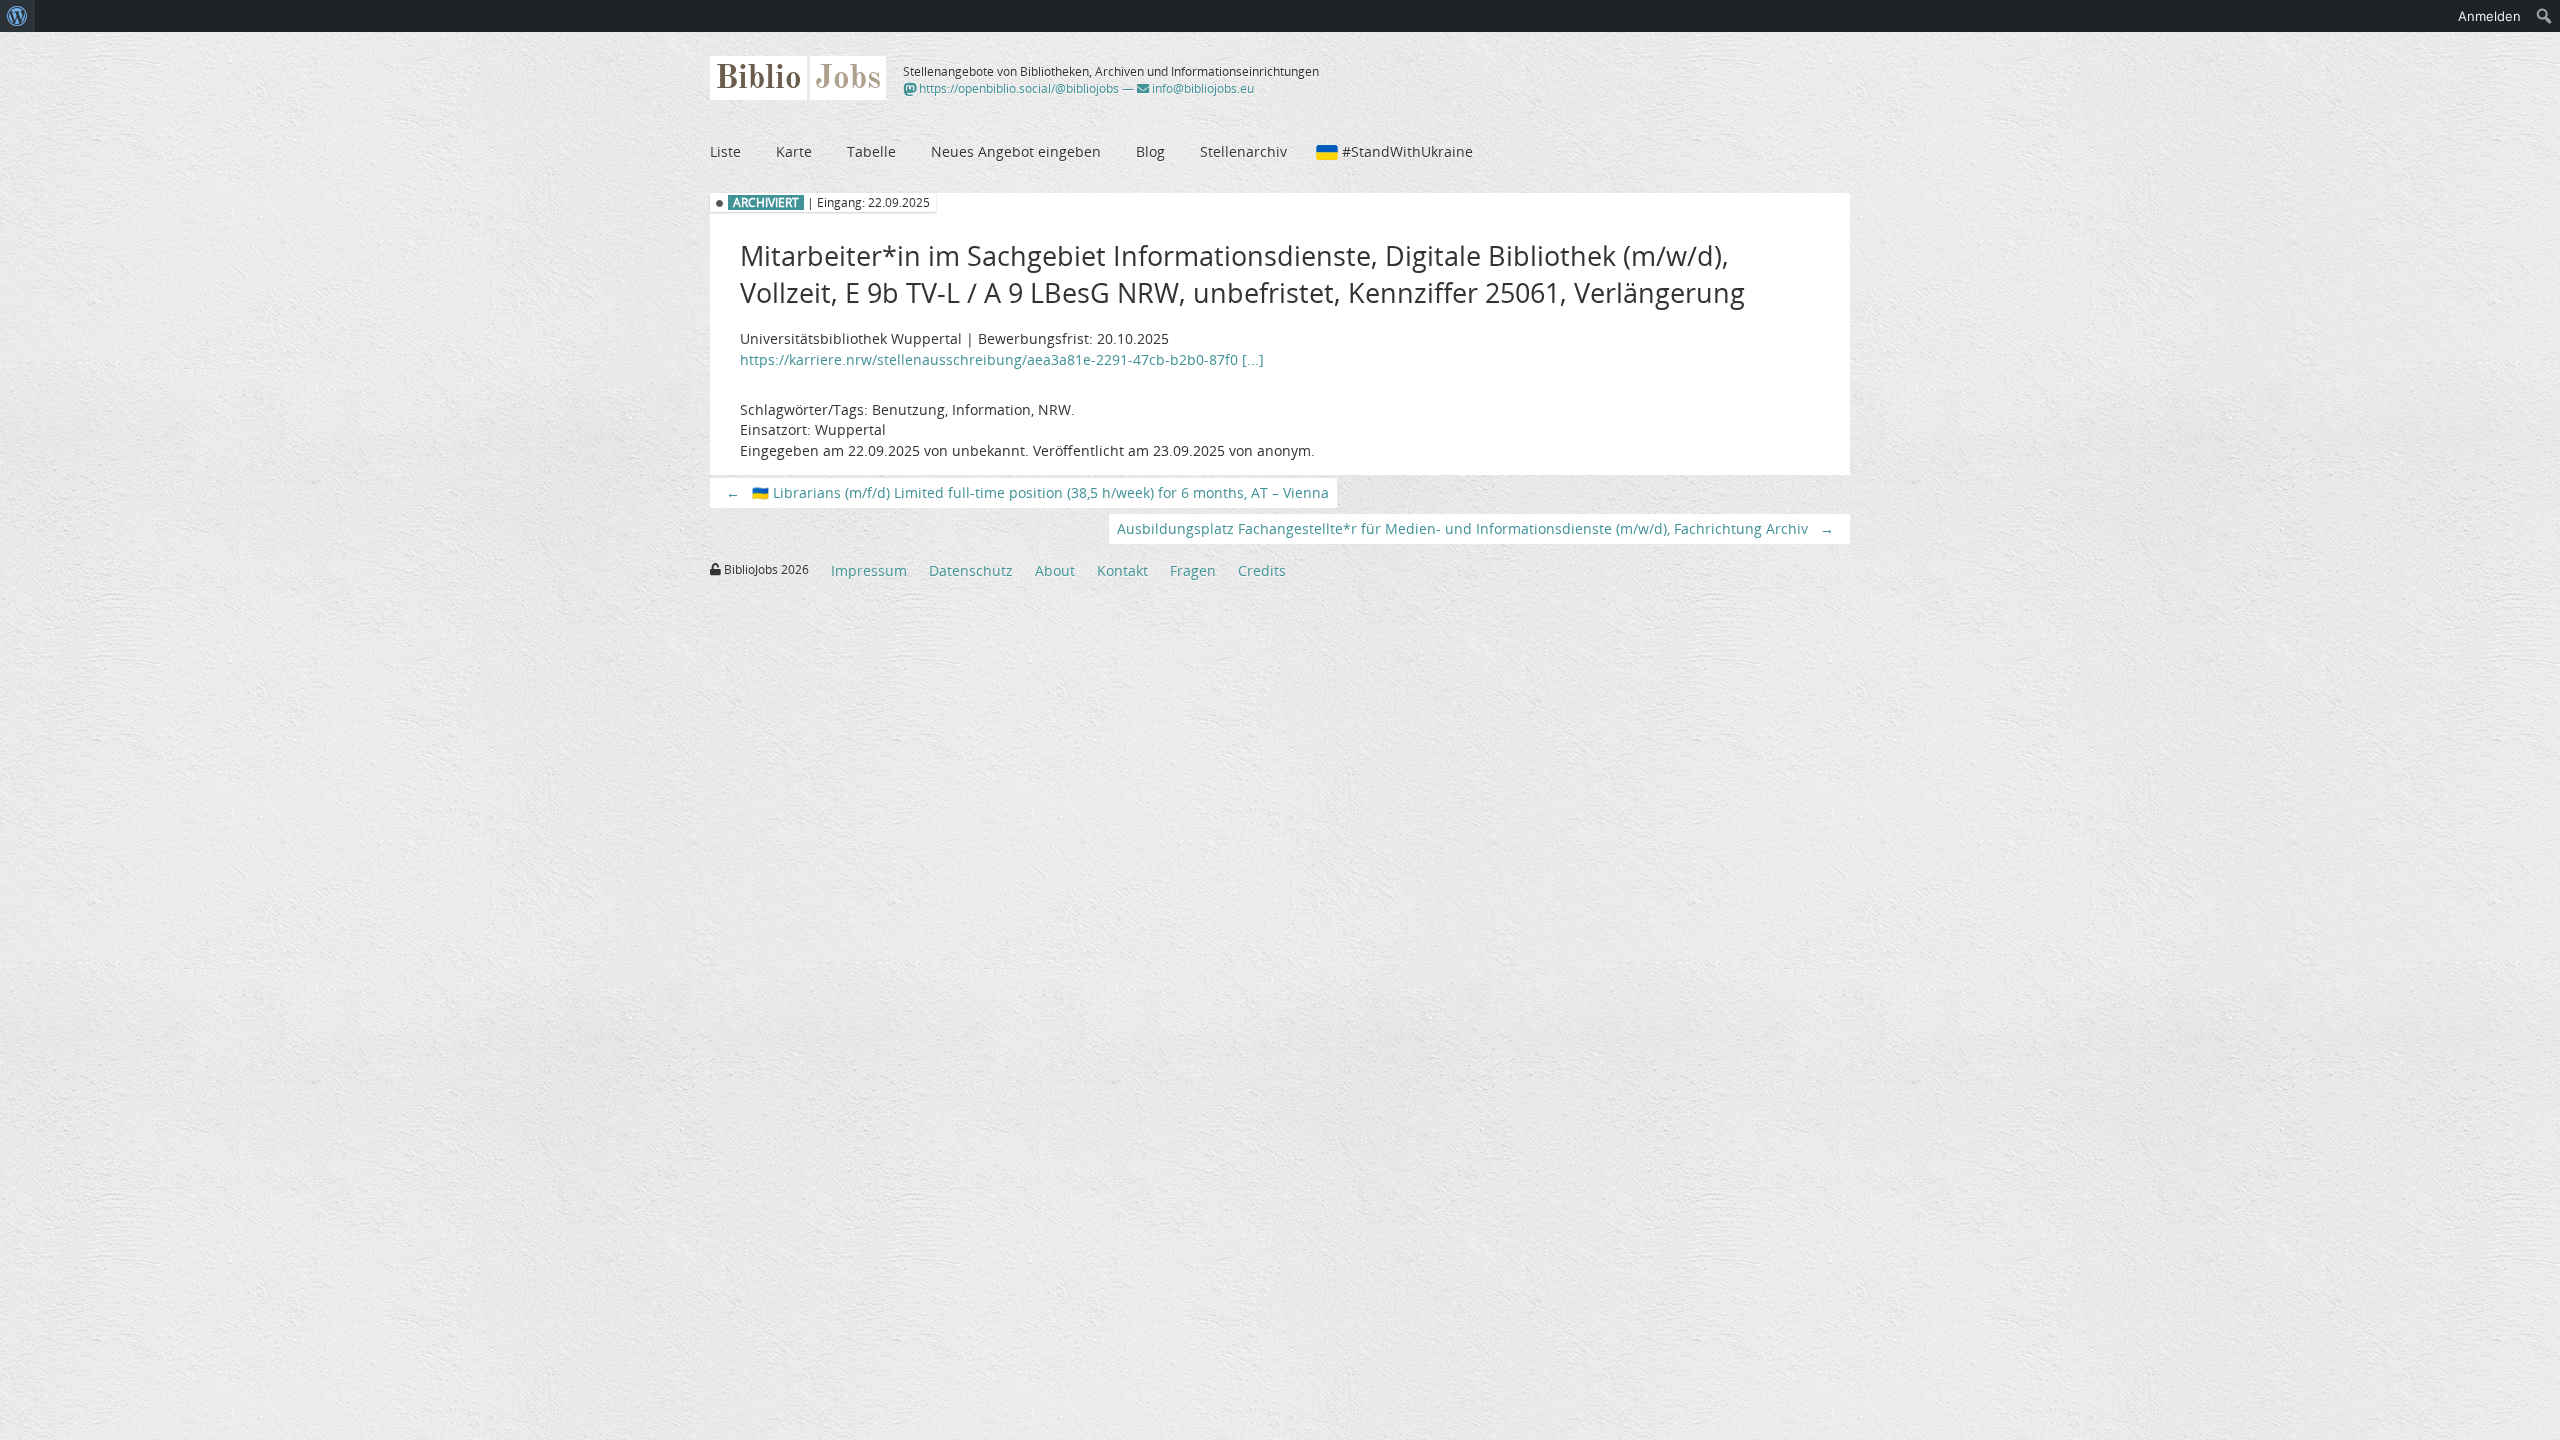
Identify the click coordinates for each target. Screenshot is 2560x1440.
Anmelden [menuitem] (2489, 16)
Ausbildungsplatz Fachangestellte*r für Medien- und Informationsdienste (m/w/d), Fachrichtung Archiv (1475, 528)
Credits (1262, 570)
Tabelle (871, 151)
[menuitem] (17, 16)
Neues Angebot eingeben (1016, 151)
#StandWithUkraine (1407, 151)
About (1055, 570)
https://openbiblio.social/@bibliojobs (1017, 88)
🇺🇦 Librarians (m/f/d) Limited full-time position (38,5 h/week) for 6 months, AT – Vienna (1027, 492)
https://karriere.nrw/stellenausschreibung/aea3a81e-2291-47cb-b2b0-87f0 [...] (1002, 359)
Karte (794, 151)
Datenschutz (971, 570)
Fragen (1193, 570)
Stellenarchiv (1243, 151)
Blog (1150, 151)
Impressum (869, 570)
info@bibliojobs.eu (1201, 88)
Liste (725, 151)
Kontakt (1122, 570)
